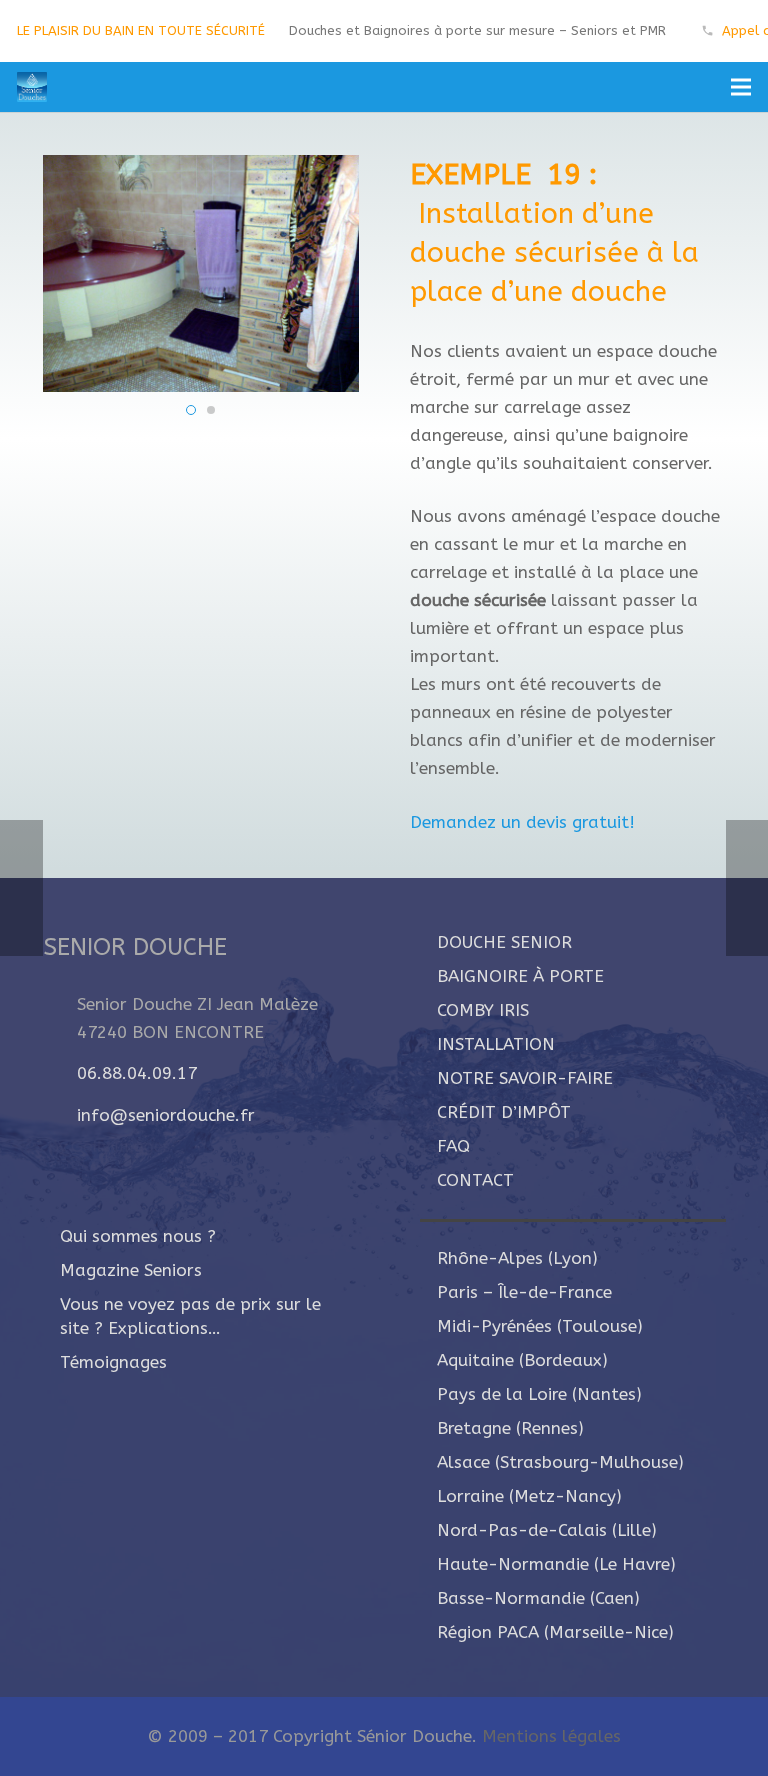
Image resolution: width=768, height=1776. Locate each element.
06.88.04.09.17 (137, 1073)
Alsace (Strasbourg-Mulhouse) (560, 1462)
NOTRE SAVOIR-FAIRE (525, 1078)
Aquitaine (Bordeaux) (522, 1360)
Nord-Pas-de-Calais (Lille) (547, 1530)
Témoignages (113, 1362)
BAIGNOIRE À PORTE (520, 976)
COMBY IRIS (483, 1010)
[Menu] (740, 87)
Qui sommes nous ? (138, 1236)
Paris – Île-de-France (524, 1292)
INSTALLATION (496, 1044)
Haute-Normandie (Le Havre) (556, 1564)
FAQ (453, 1146)
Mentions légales (551, 1736)
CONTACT (475, 1180)
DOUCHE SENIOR (504, 942)
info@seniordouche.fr (166, 1115)
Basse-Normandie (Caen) (538, 1598)
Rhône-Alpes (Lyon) (517, 1258)
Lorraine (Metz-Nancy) (529, 1496)
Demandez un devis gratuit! (522, 822)
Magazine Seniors (131, 1270)
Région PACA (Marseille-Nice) (555, 1632)
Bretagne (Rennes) (510, 1428)
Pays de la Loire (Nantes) (539, 1394)
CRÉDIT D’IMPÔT (504, 1112)
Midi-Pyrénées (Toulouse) (540, 1326)
